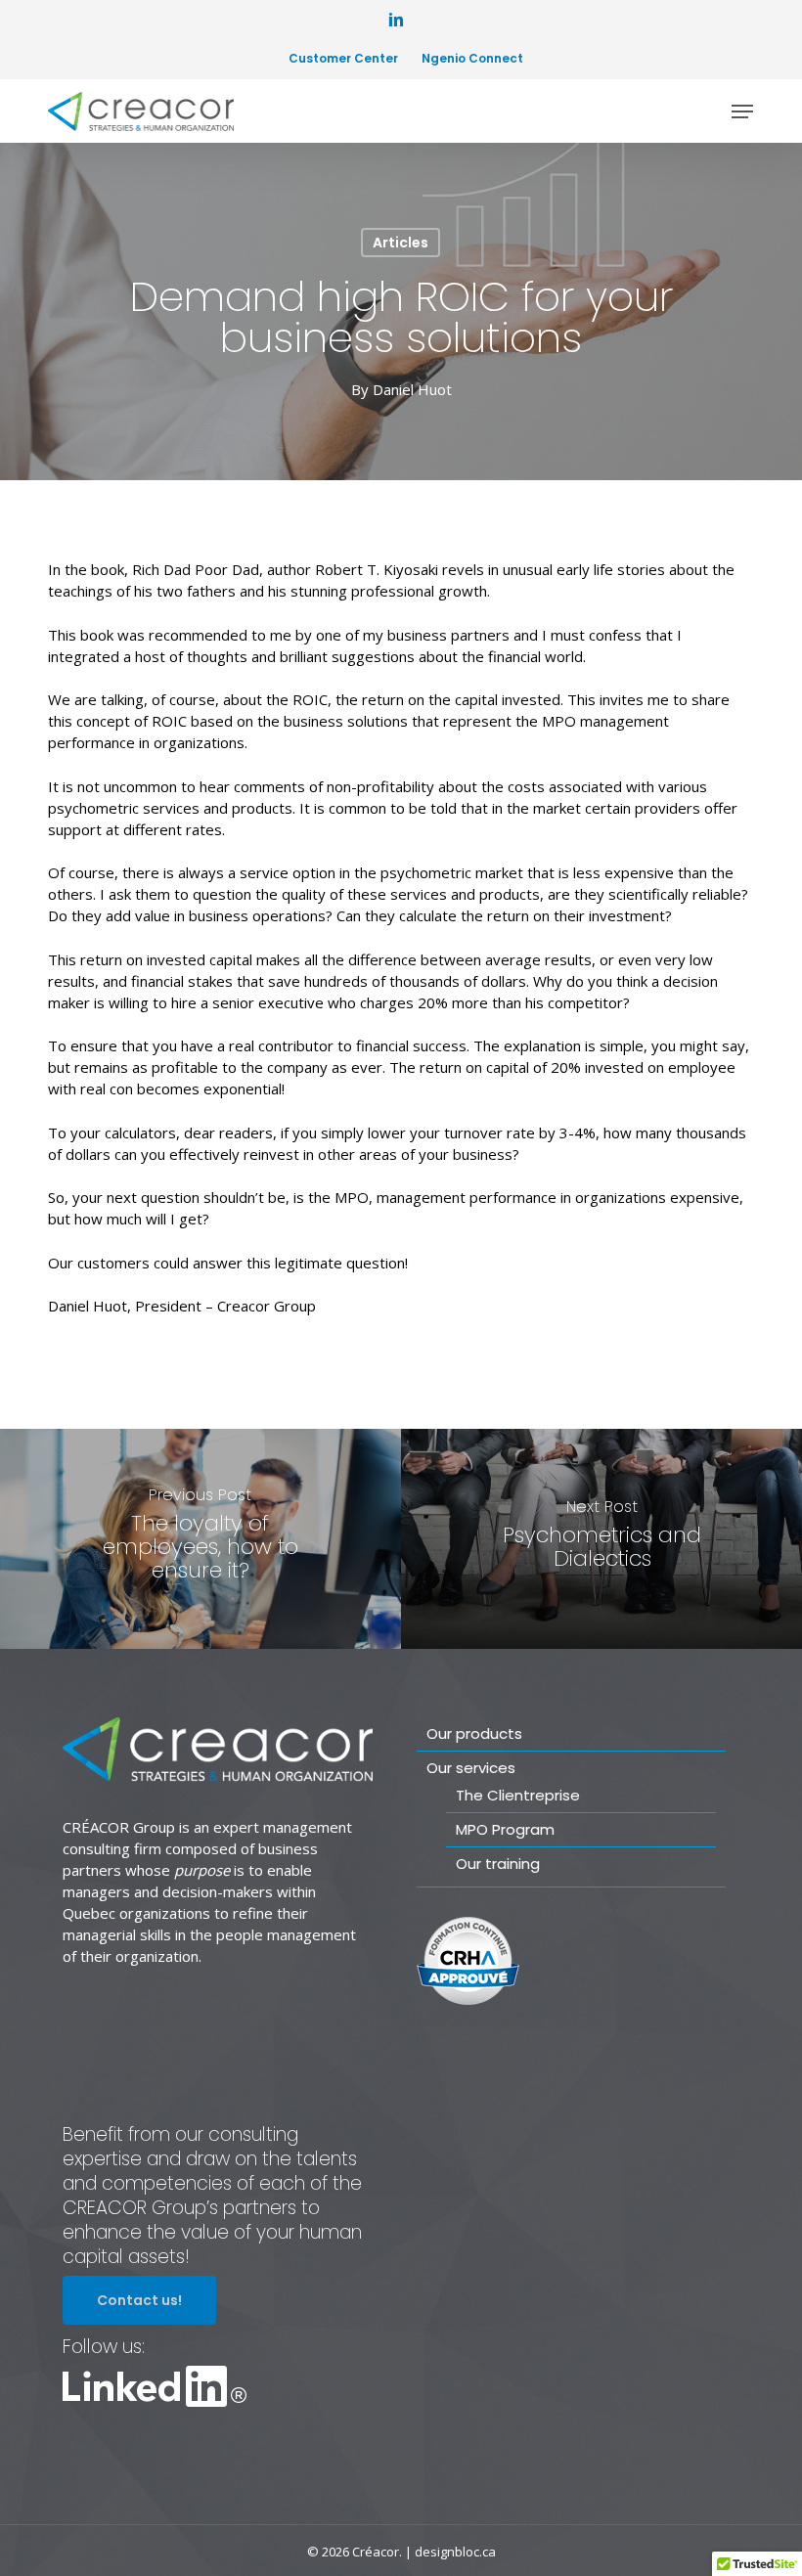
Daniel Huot (412, 389)
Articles (401, 243)
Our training (498, 1864)
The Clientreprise (518, 1795)
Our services (471, 1768)
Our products (474, 1733)
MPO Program (505, 1829)
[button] (742, 111)
